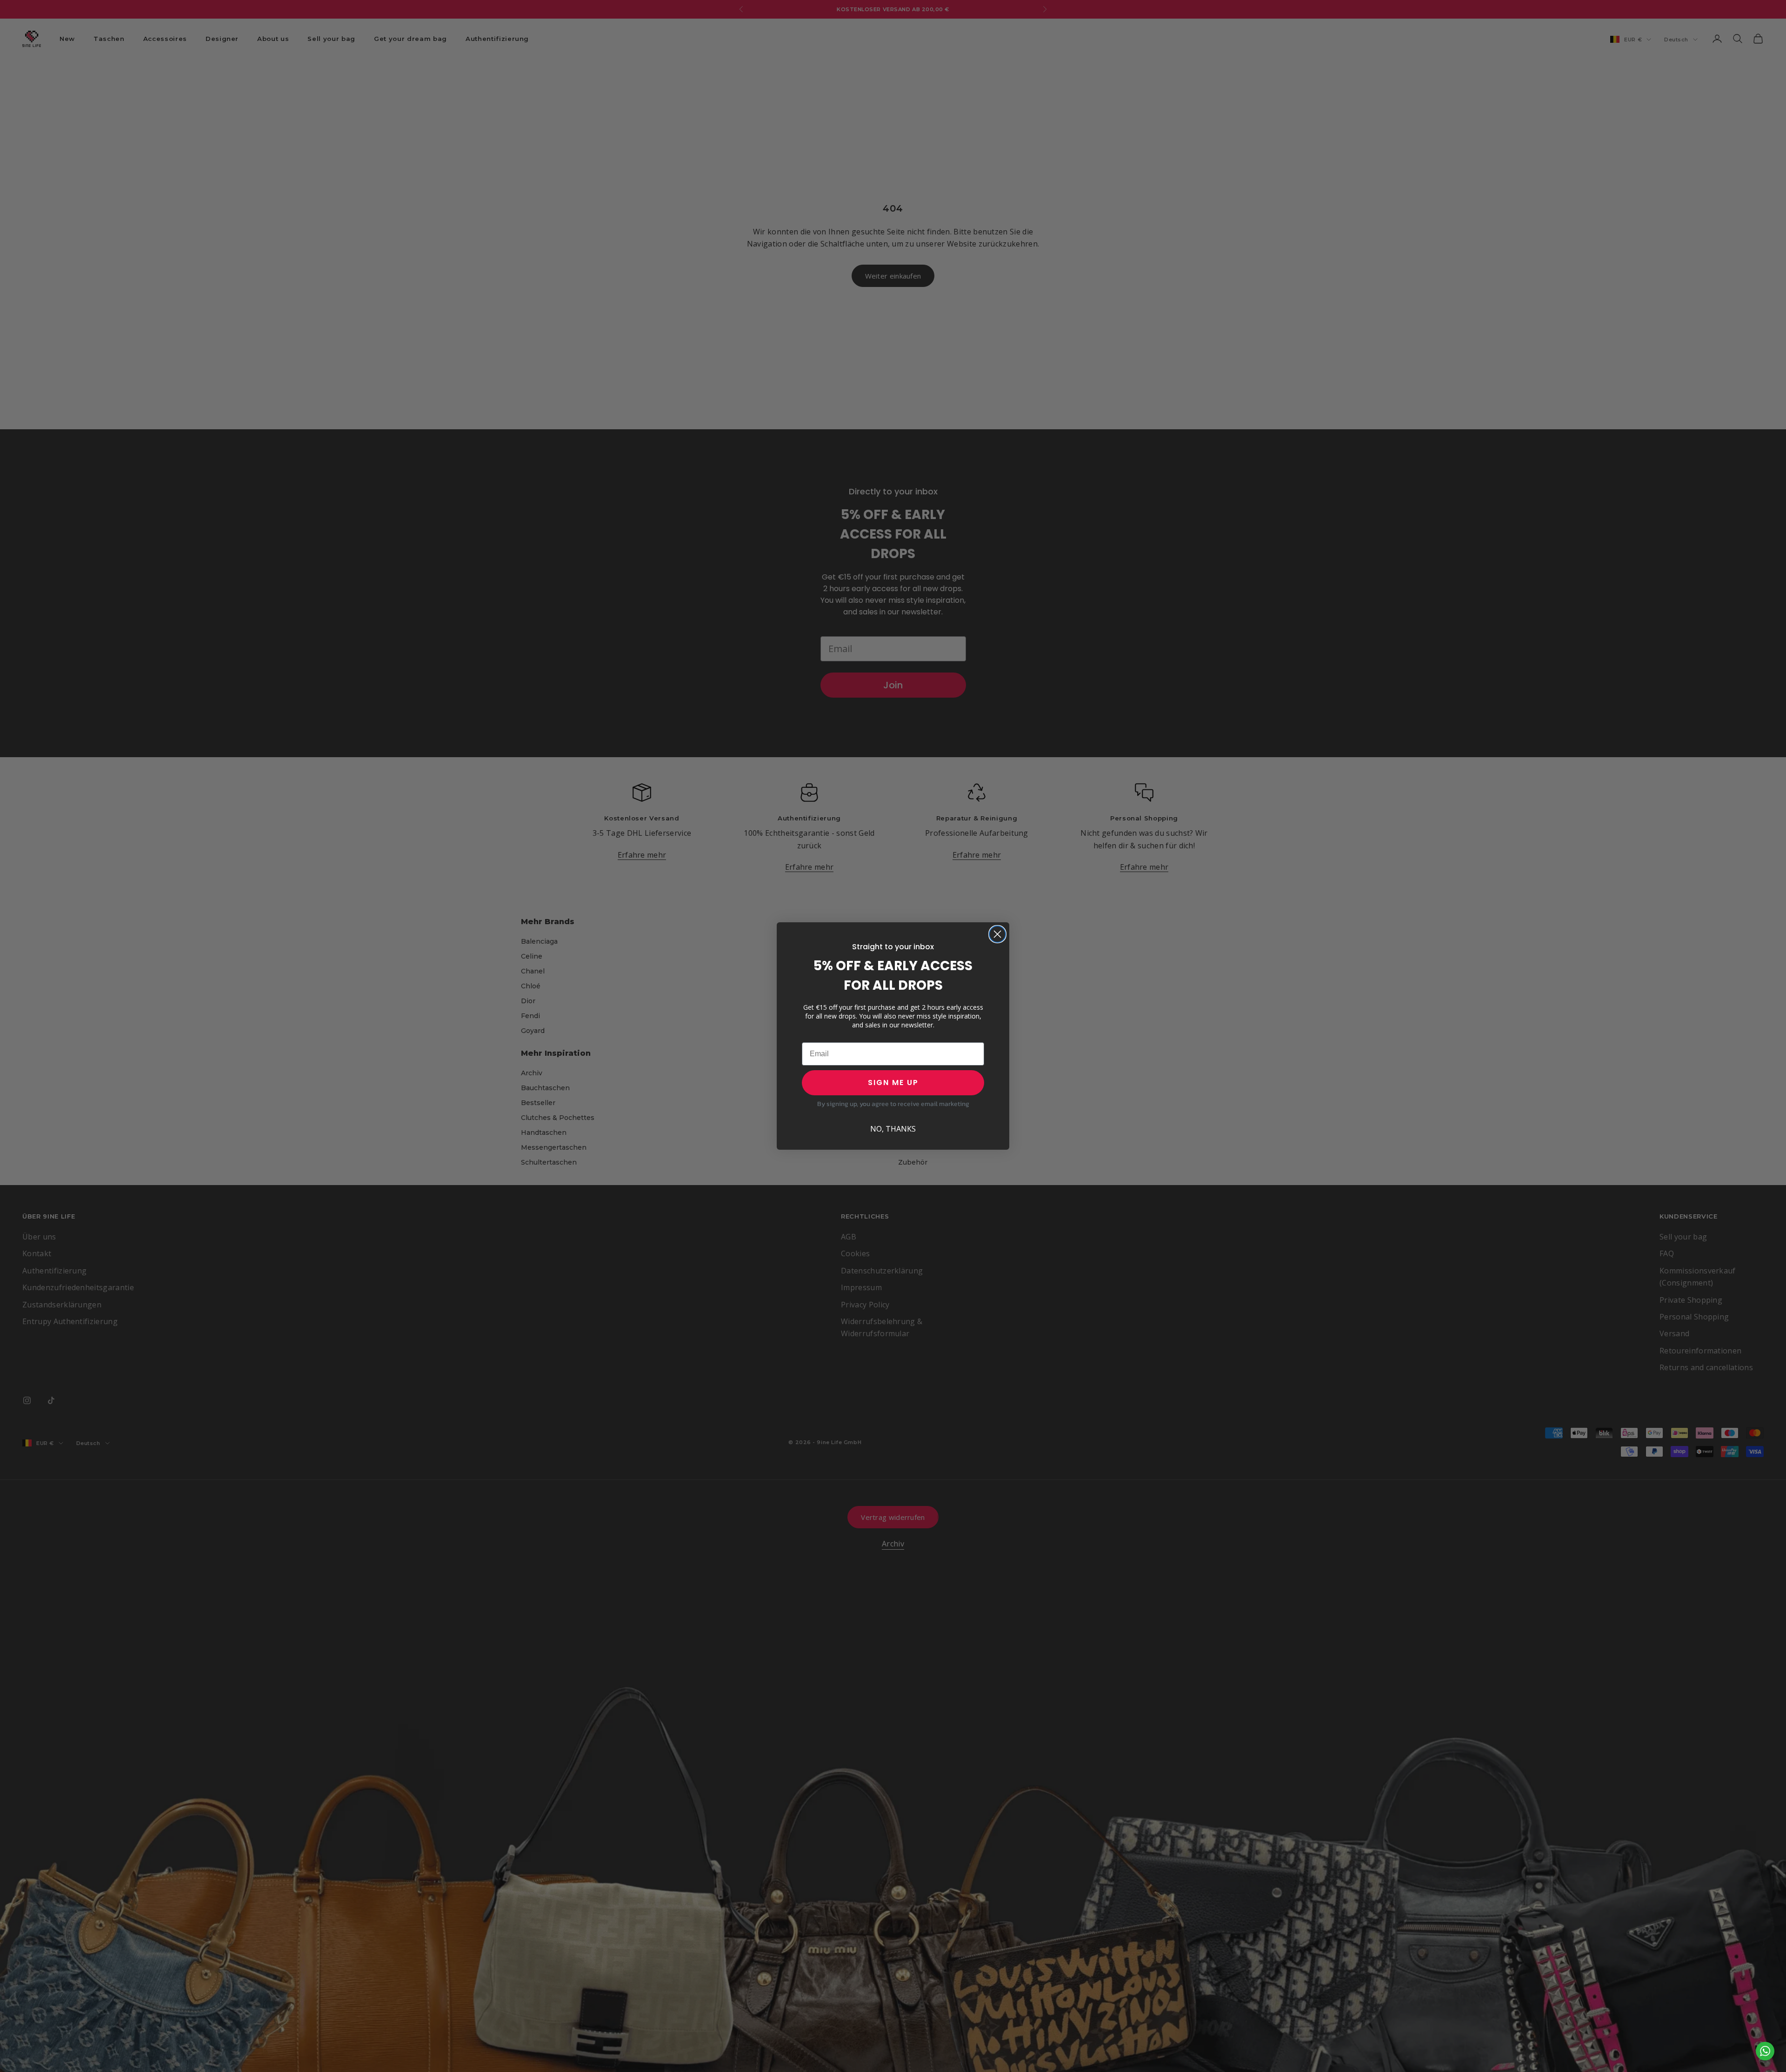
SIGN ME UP (893, 1083)
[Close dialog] (997, 934)
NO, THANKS (893, 1129)
